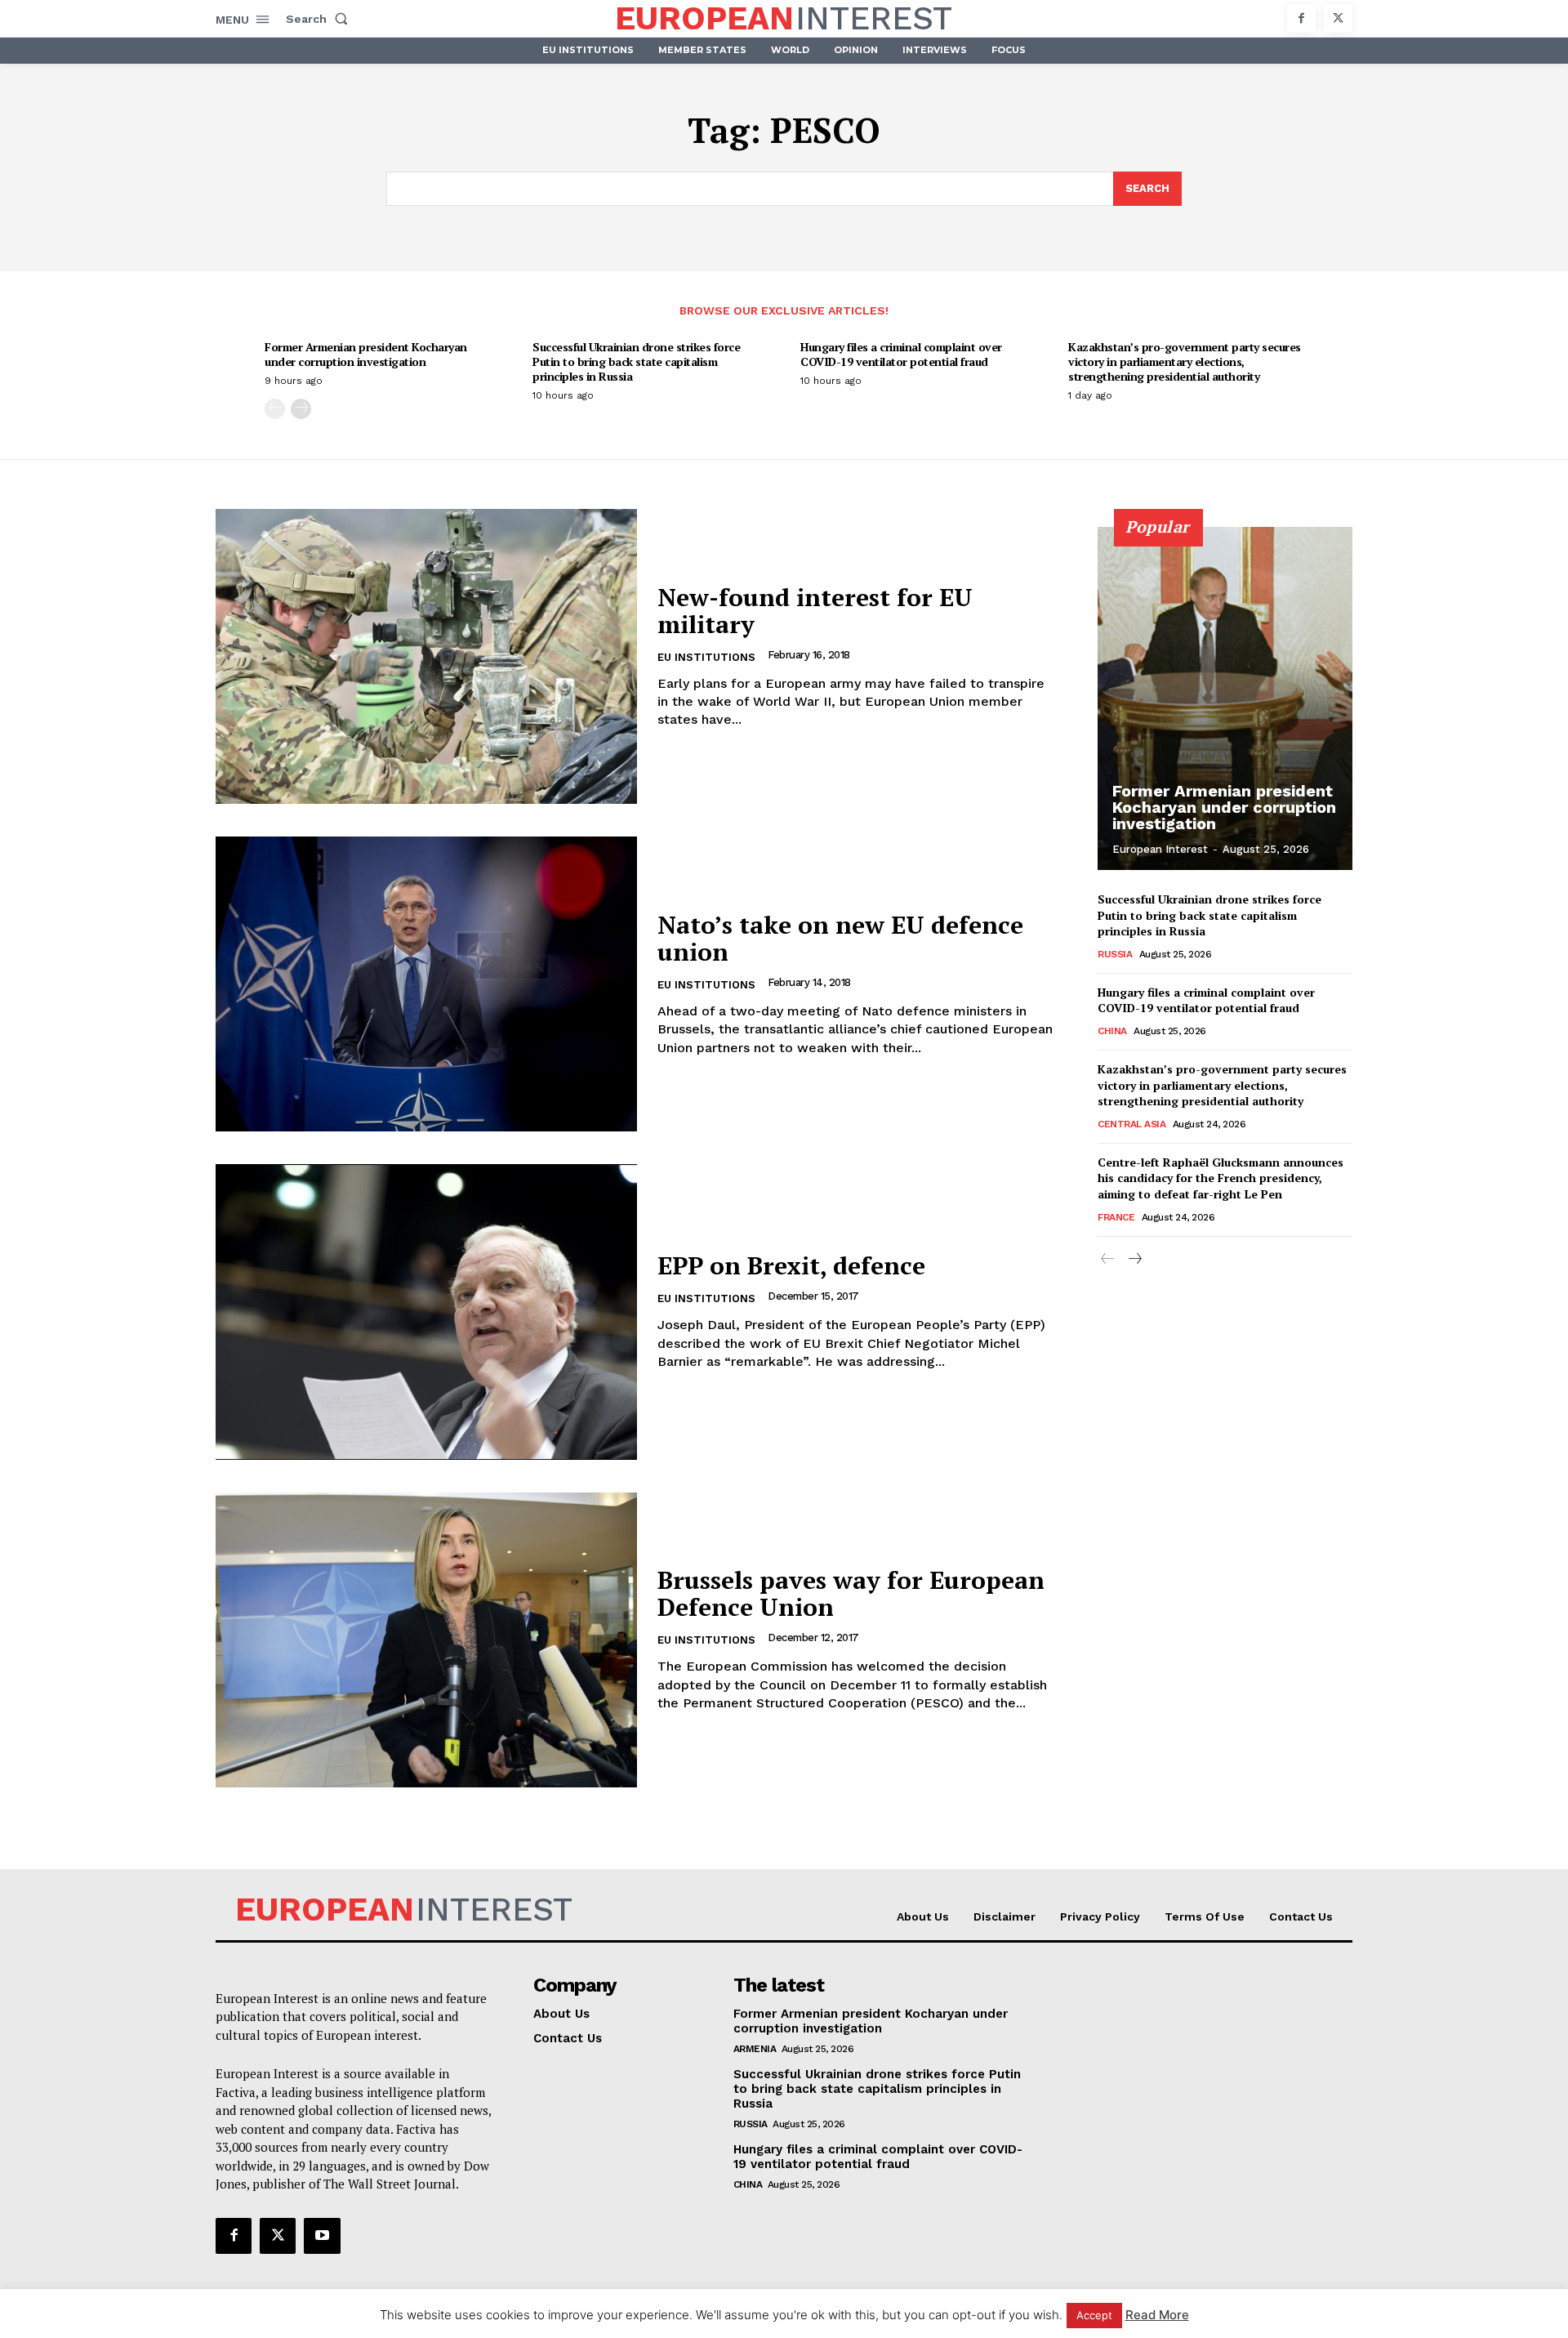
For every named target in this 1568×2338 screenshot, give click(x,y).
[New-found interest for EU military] (426, 656)
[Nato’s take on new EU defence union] (426, 984)
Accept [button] (1094, 2315)
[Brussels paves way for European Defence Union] (426, 1640)
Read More (1157, 2315)
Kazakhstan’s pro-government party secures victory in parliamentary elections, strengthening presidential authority (1185, 361)
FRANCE (1116, 1217)
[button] (320, 19)
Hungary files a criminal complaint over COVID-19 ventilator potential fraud (901, 354)
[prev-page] (275, 409)
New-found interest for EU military (815, 611)
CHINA (1112, 1031)
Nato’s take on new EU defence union (840, 938)
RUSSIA (1115, 954)
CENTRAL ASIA (1131, 1124)
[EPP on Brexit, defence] (426, 1312)
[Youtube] (322, 2236)
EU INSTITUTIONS (706, 657)
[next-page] (301, 409)
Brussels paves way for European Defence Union (851, 1593)
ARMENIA (755, 2049)
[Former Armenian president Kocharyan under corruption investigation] (1225, 698)
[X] (1338, 18)
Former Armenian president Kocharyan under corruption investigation (366, 354)
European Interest (1160, 849)
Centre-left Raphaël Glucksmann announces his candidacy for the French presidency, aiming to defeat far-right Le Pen (1221, 1178)
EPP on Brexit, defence (791, 1265)
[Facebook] (1301, 18)
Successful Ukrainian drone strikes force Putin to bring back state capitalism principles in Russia (636, 361)
